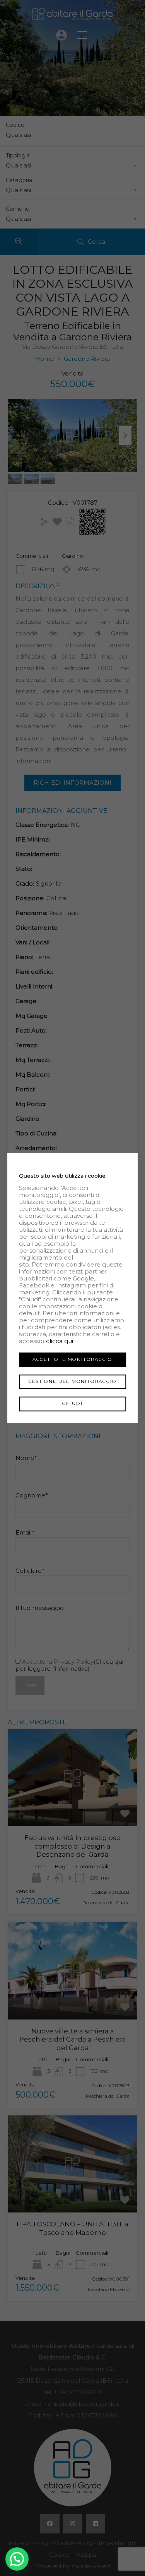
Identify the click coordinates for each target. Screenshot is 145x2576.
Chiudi (72, 1404)
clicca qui (60, 1341)
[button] (17, 2559)
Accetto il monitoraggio (72, 1359)
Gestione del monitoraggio (73, 1382)
